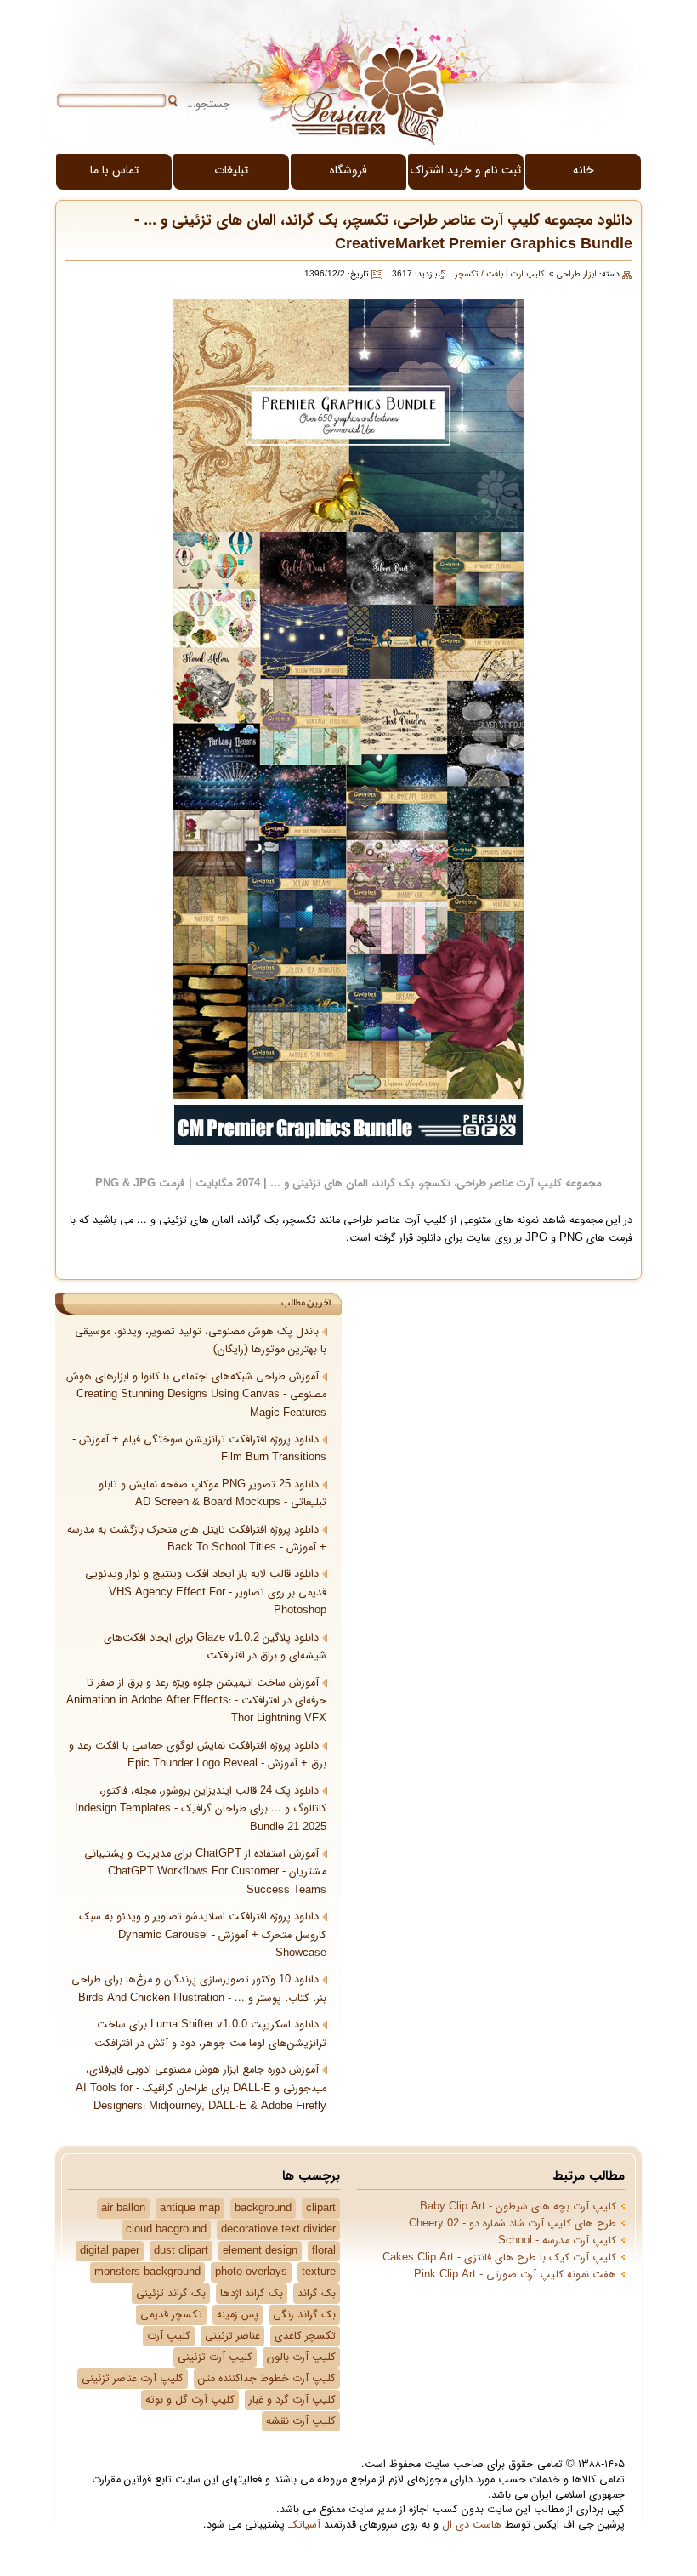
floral (324, 2251)
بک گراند (317, 2294)
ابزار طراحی (577, 274)
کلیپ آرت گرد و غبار (292, 2400)
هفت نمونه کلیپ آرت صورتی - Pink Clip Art (515, 2275)
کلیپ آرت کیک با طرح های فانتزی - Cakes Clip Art (499, 2258)
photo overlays (251, 2272)
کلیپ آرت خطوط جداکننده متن (267, 2379)
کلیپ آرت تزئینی (215, 2357)
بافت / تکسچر (479, 274)
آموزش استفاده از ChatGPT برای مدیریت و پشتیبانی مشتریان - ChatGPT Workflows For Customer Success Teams (205, 1872)
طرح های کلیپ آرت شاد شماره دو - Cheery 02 (513, 2224)
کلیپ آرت (527, 274)
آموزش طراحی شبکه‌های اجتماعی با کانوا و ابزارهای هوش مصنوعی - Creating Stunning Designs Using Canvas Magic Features (196, 1395)
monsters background (147, 2272)
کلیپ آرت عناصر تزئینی (133, 2379)
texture (319, 2272)
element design (260, 2251)
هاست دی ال (472, 2525)
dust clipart (181, 2251)
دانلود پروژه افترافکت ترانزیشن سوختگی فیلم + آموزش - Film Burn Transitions (199, 1449)
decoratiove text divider (278, 2230)
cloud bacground (166, 2230)
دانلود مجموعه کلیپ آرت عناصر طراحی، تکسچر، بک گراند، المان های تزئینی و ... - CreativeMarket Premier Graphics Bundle (383, 233)
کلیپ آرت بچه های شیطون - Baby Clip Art (518, 2207)
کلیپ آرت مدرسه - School (557, 2241)
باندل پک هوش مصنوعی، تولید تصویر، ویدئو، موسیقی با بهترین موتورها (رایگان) (201, 1341)
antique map (190, 2209)
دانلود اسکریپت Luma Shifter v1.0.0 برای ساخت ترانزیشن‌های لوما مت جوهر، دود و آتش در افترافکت (210, 2034)
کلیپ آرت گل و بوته (190, 2400)
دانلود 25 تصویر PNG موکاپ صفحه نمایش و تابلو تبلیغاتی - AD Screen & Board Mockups (212, 1494)
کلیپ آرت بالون (301, 2357)
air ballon (123, 2209)
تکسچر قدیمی (171, 2315)
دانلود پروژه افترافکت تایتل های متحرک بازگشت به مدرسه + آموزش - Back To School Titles (197, 1539)
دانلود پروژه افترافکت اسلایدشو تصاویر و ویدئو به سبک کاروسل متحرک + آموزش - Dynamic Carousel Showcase (203, 1935)
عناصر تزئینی (232, 2336)
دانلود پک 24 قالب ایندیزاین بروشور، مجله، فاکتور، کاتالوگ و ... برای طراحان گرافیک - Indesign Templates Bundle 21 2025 (201, 1809)
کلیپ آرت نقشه (301, 2421)
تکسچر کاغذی (305, 2336)
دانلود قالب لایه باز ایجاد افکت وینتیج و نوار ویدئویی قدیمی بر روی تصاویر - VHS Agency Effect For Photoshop (206, 1592)
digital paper (110, 2251)
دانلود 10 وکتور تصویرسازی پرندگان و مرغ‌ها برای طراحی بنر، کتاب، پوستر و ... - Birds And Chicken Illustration (199, 1989)
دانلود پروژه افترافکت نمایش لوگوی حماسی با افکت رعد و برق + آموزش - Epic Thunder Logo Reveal (198, 1755)
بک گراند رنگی (304, 2315)
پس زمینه (238, 2315)
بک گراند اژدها (252, 2294)
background (263, 2209)
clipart (321, 2209)
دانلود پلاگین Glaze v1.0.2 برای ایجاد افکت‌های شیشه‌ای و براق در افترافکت (215, 1647)
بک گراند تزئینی (171, 2294)
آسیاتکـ (304, 2525)
